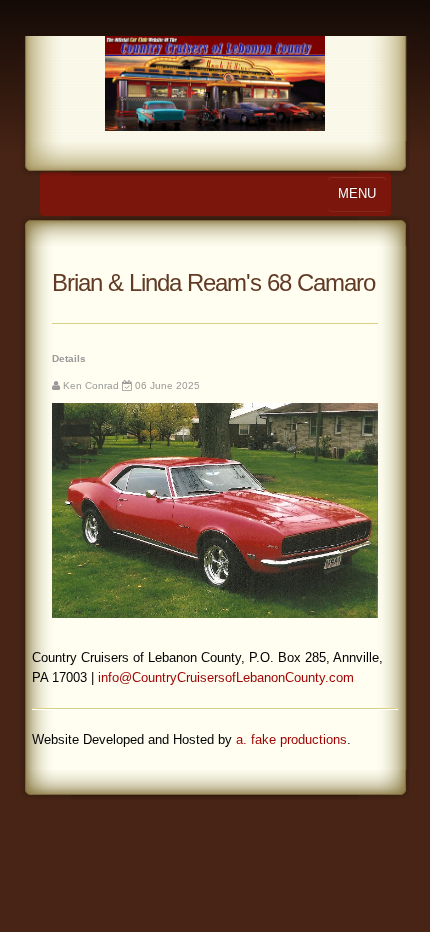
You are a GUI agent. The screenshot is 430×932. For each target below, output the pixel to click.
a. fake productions (291, 739)
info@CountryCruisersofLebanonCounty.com (226, 677)
